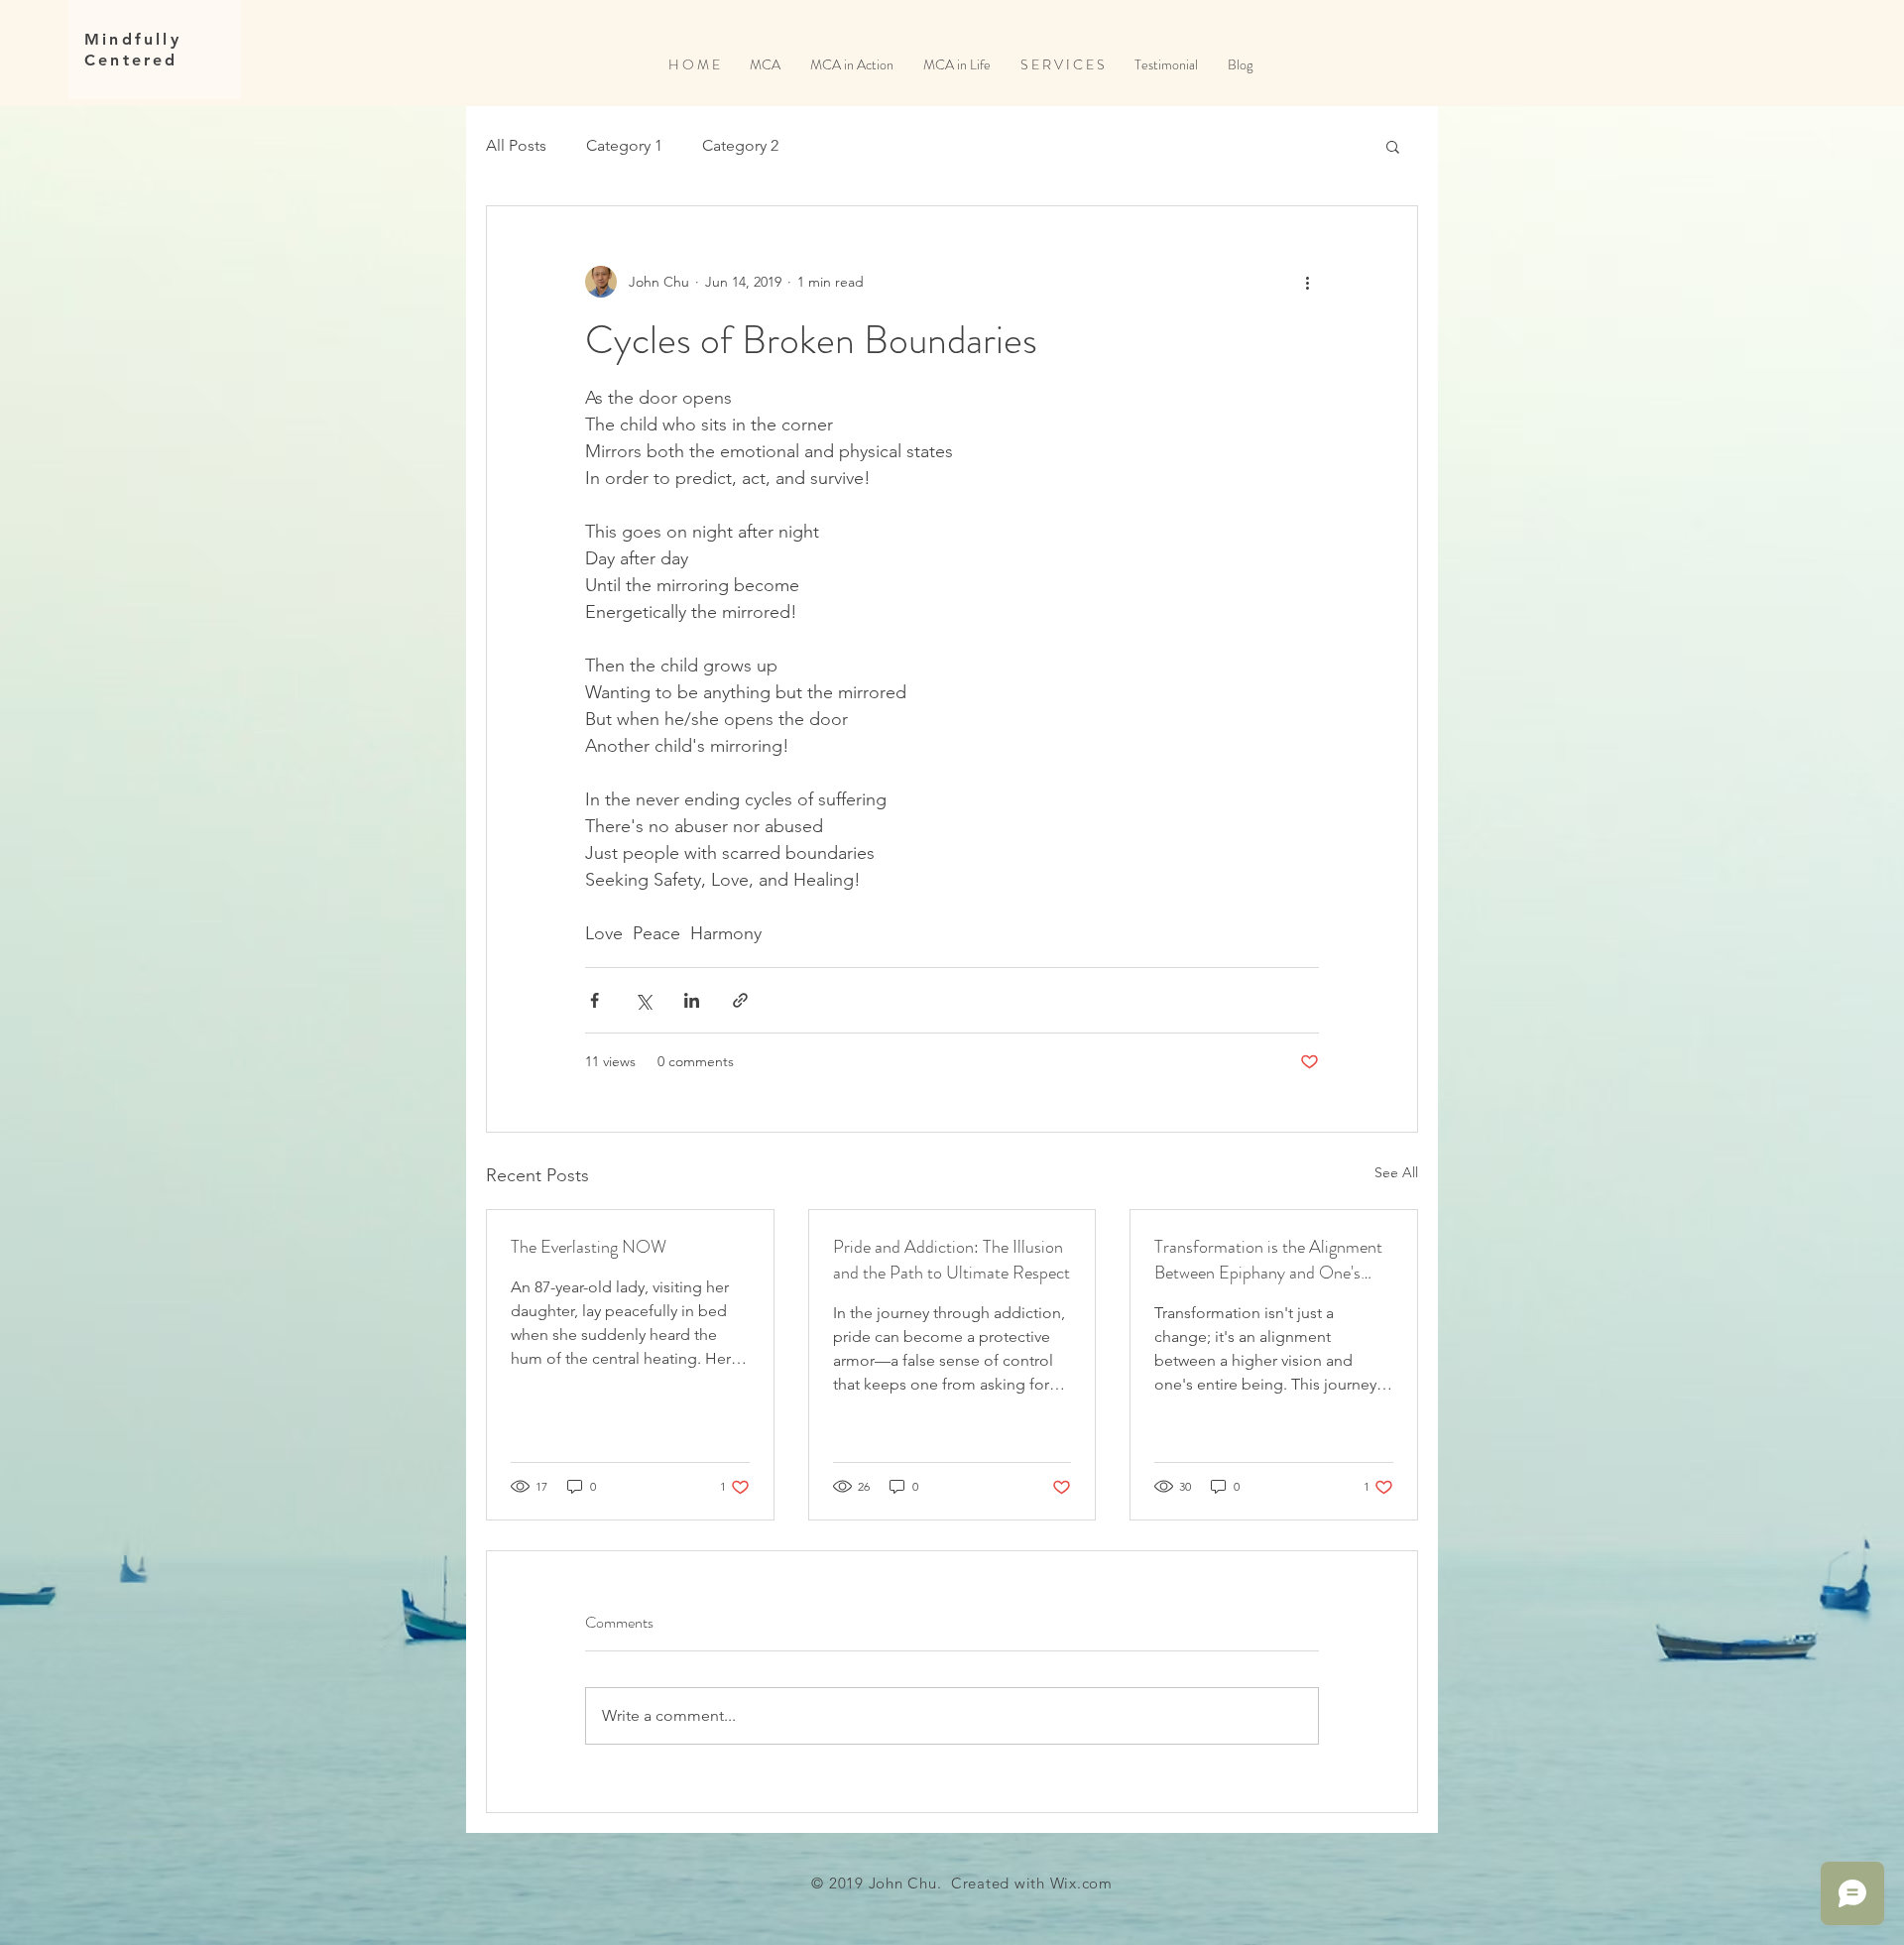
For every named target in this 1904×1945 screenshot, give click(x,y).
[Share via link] (740, 1000)
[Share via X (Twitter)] (643, 1000)
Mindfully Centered (133, 50)
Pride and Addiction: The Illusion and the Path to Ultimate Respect (952, 1260)
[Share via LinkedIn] (692, 1000)
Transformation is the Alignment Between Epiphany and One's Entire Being (1268, 1260)
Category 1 (624, 145)
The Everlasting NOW (589, 1247)
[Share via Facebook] (595, 1000)
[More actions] (1307, 282)
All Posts (516, 145)
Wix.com (1081, 1883)
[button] (1393, 146)
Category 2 (740, 145)
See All (1396, 1172)
